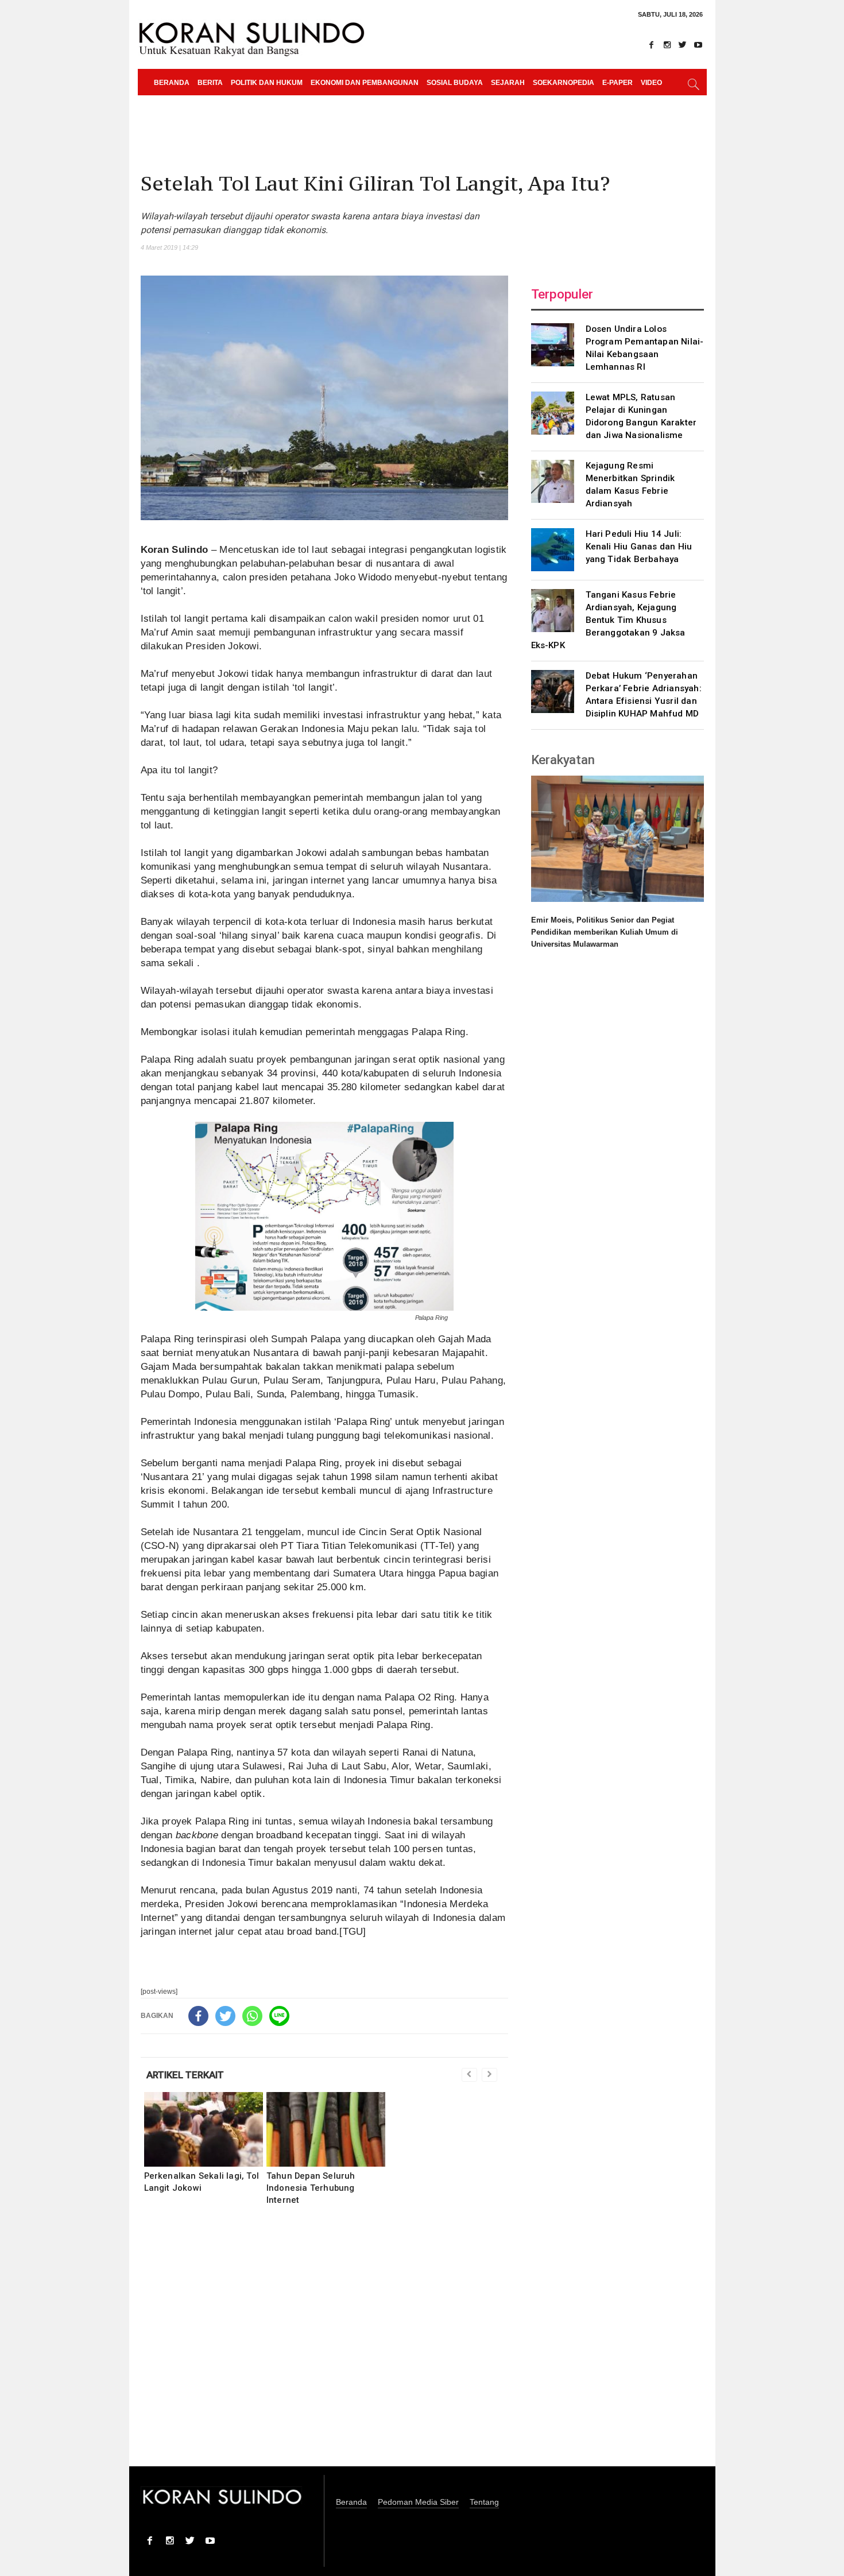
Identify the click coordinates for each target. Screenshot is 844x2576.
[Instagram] (667, 45)
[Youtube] (698, 45)
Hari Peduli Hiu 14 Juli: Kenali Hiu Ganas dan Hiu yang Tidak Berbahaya (639, 547)
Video (651, 83)
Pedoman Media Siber (418, 2502)
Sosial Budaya (455, 83)
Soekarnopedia (564, 83)
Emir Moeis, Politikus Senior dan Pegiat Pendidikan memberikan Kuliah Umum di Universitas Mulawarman (605, 932)
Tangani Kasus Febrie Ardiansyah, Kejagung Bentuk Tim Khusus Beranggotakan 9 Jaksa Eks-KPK (608, 620)
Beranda (172, 83)
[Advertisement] (324, 2343)
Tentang (484, 2502)
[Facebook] (652, 45)
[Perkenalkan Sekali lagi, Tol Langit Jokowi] (204, 2129)
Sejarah (508, 83)
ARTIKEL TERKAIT (185, 2075)
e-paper (617, 83)
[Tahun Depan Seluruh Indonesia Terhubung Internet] (326, 2129)
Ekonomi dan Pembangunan (365, 83)
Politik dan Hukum (267, 83)
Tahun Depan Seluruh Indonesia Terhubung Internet (311, 2188)
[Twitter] (683, 45)
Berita (210, 83)
